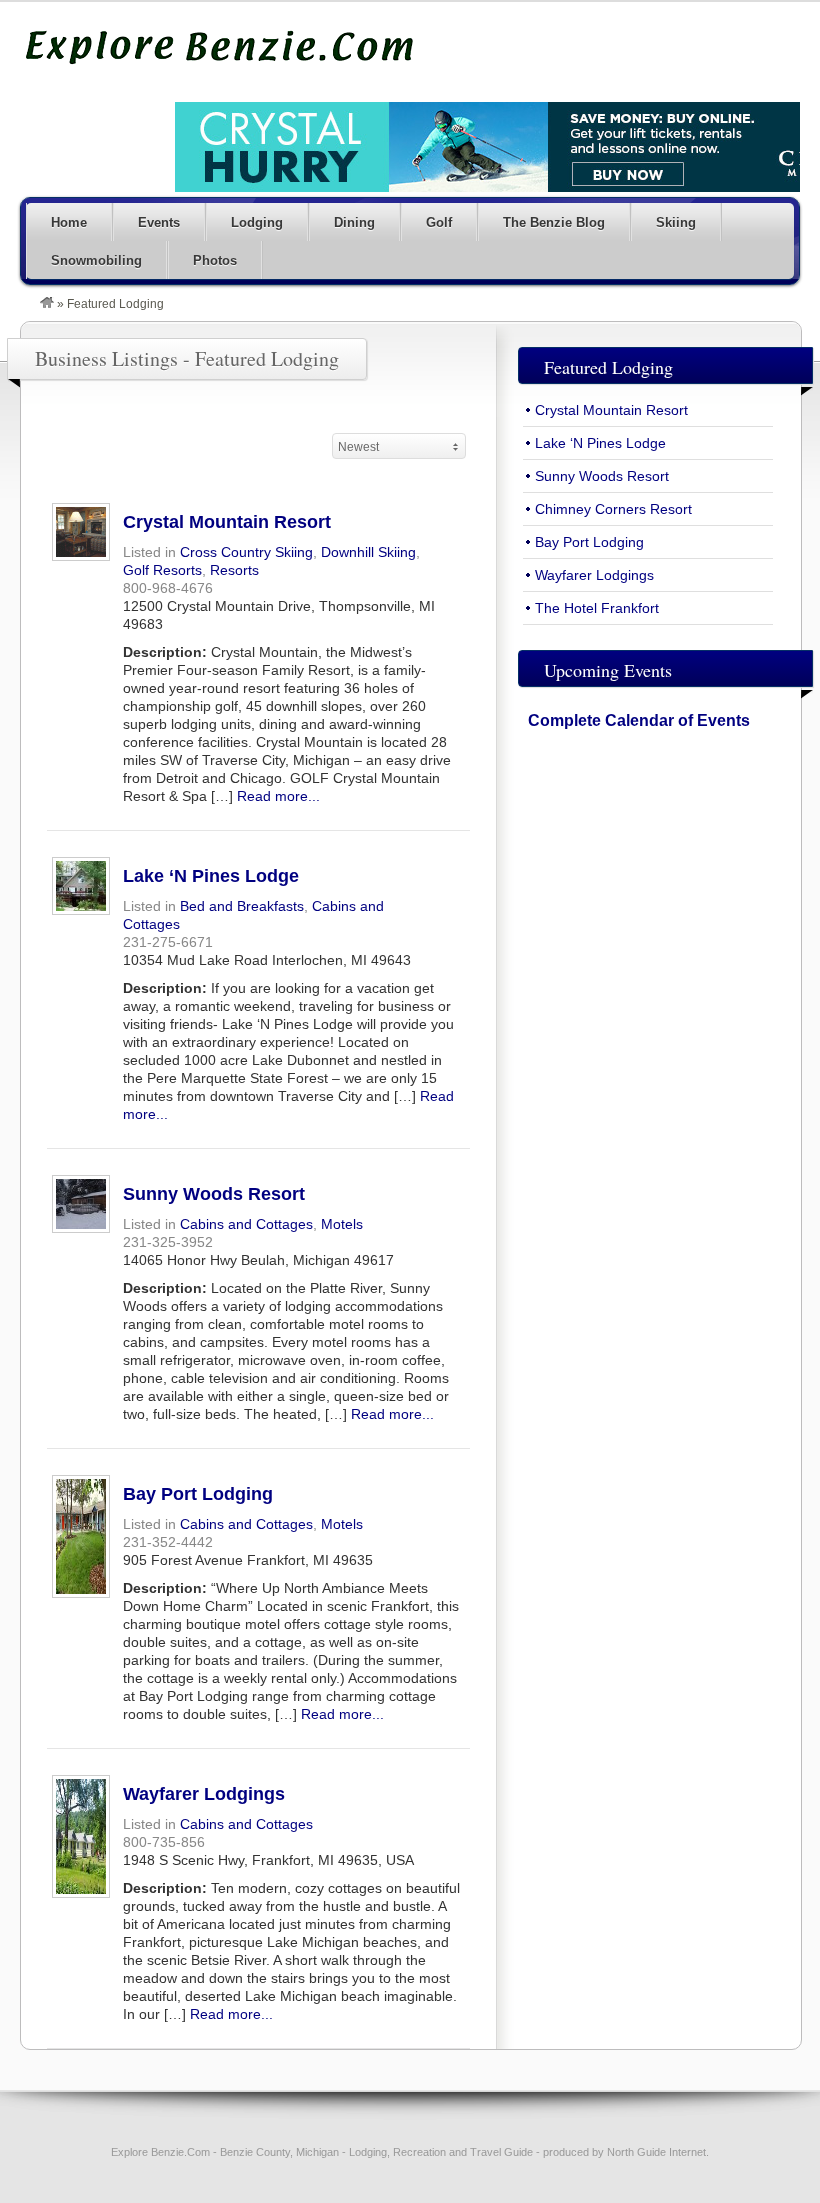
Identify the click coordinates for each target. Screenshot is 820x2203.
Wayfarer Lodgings (204, 1794)
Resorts (234, 570)
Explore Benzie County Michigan (220, 47)
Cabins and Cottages (246, 1224)
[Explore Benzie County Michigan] (47, 304)
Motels (342, 1224)
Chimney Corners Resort (613, 509)
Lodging (257, 222)
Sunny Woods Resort (214, 1194)
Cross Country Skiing (246, 552)
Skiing (676, 222)
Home (69, 222)
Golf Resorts (162, 570)
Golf (439, 222)
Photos (215, 260)
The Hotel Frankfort (597, 608)
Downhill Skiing (368, 552)
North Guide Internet (656, 2152)
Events (159, 222)
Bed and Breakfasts (242, 906)
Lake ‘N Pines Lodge (211, 876)
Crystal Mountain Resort (227, 522)
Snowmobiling (96, 260)
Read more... (278, 796)
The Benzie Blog (554, 222)
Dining (354, 222)
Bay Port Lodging (198, 1494)
